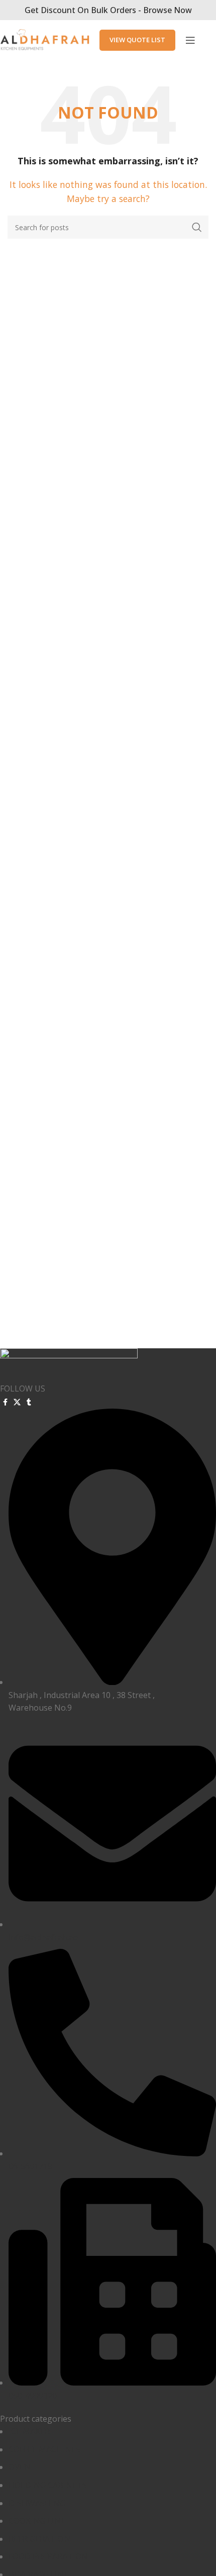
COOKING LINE (37, 2521)
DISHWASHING (37, 2503)
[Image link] (69, 1364)
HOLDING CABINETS (48, 2485)
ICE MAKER (29, 2431)
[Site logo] (45, 39)
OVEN (20, 2467)
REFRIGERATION (39, 2539)
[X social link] (17, 1402)
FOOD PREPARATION (48, 2556)
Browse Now (168, 10)
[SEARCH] (197, 227)
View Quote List (137, 40)
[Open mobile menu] (190, 40)
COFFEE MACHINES (44, 2449)
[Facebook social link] (5, 1402)
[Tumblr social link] (29, 1402)
